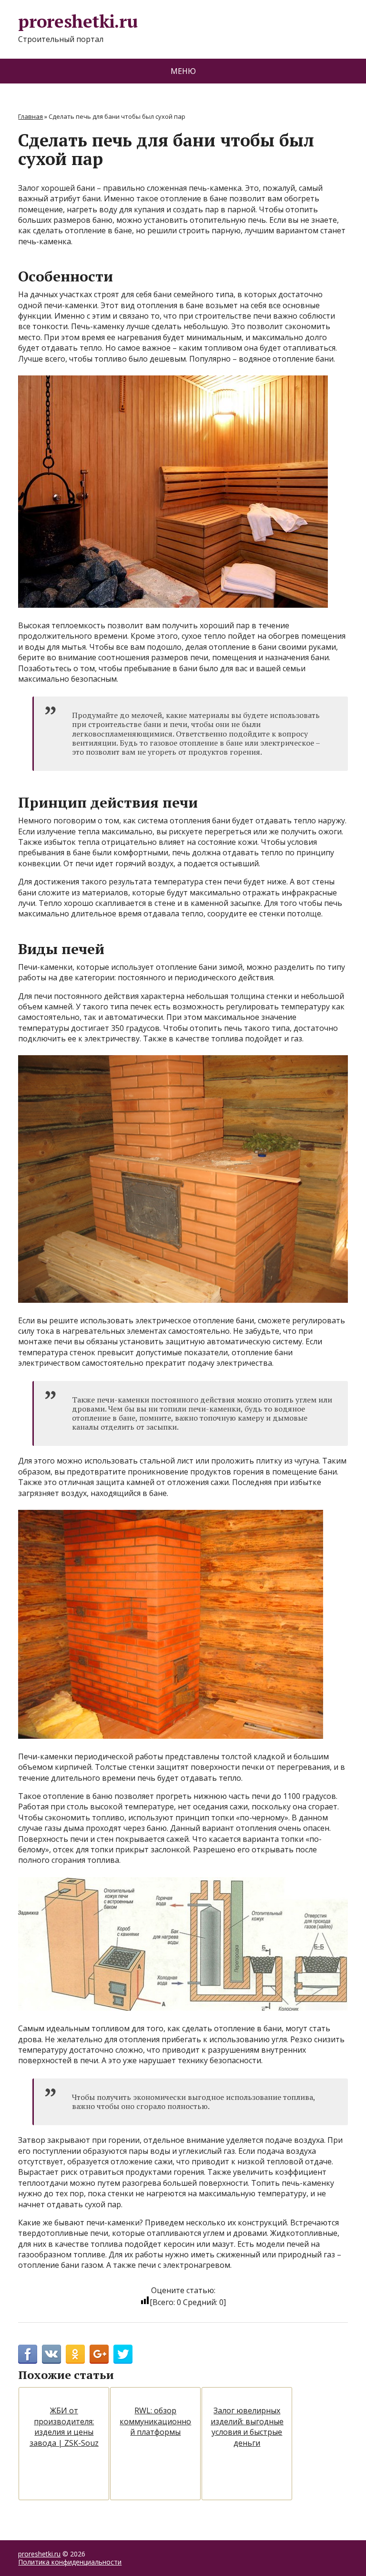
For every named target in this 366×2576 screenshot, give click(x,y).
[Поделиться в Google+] (99, 2354)
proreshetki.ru (78, 22)
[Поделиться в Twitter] (123, 2354)
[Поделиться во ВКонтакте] (51, 2354)
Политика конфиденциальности (70, 2562)
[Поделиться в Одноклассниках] (75, 2354)
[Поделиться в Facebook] (28, 2354)
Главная (30, 116)
